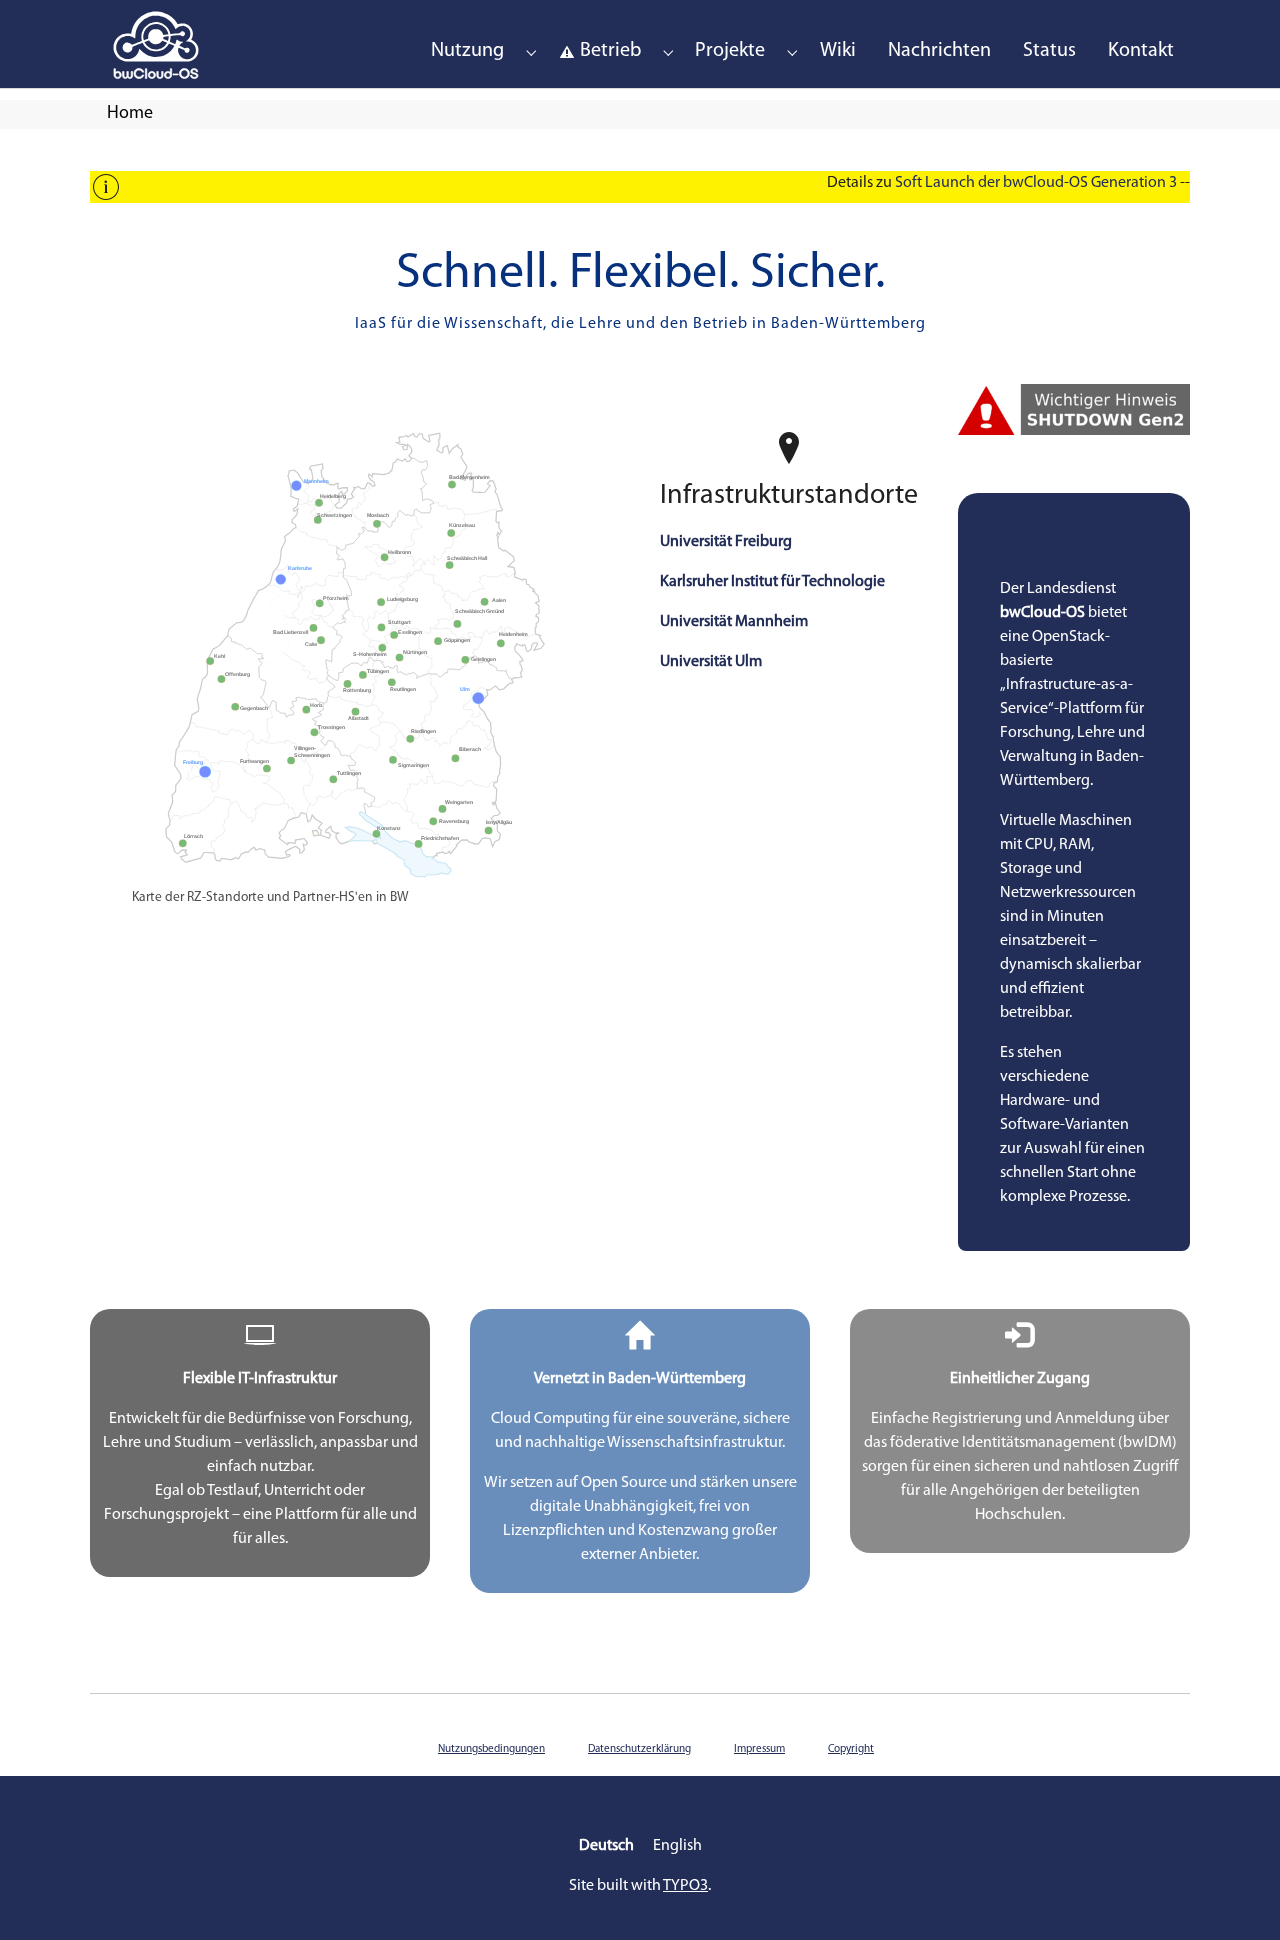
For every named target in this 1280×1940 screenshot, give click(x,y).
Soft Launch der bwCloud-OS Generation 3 (1036, 183)
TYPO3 (685, 1886)
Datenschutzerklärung (639, 1749)
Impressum (759, 1749)
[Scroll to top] (1236, 1896)
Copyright (851, 1749)
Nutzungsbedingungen (491, 1749)
